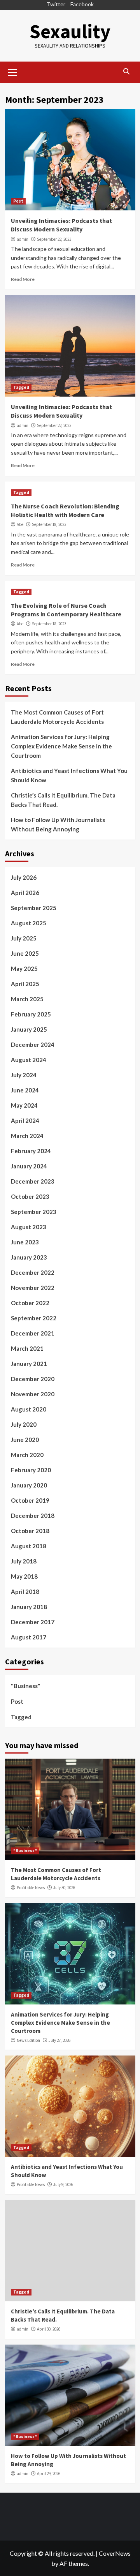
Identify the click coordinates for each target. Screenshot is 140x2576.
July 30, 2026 (64, 1888)
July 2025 (24, 938)
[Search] (127, 71)
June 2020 (25, 1440)
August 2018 (29, 1546)
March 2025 (27, 999)
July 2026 (24, 877)
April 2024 (25, 1120)
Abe (20, 524)
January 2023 (29, 1257)
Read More (23, 279)
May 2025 (24, 969)
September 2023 (34, 1212)
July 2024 (24, 1075)
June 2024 (25, 1090)
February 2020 (31, 1470)
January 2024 (29, 1166)
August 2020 (29, 1409)
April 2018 (25, 1591)
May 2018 (24, 1576)
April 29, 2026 (49, 2474)
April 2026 (25, 893)
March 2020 (27, 1455)
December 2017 (33, 1622)
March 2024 (27, 1136)
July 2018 (24, 1561)
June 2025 (25, 953)
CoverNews (115, 2553)
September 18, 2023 (49, 524)
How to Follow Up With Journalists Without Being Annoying (58, 824)
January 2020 (29, 1485)
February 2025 (31, 1014)
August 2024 (29, 1060)
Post (18, 201)
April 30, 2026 (49, 2329)
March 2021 (27, 1348)
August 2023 (29, 1227)
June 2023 (25, 1242)
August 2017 (29, 1637)
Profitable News (31, 1888)
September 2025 (34, 908)
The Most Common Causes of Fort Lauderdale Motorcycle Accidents (57, 717)
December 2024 (33, 1045)
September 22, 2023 (54, 239)
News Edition (28, 2040)
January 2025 (29, 1029)
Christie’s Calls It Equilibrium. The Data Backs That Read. (63, 800)
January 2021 (29, 1364)
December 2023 (33, 1181)
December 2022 (33, 1272)
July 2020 (24, 1424)
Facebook (82, 4)
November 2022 (33, 1288)
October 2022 (30, 1303)
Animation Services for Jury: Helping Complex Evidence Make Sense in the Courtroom (61, 746)
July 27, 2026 (59, 2040)
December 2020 (33, 1379)
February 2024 (31, 1151)
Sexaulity (70, 31)
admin (23, 239)
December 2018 (33, 1516)
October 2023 (30, 1196)
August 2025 (29, 923)
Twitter (56, 4)
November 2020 (33, 1394)
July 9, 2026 (63, 2184)
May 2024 (24, 1105)
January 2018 (29, 1607)
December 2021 (33, 1333)
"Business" (26, 1686)
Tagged (21, 387)
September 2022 (34, 1318)
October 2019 (30, 1500)
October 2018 (30, 1531)
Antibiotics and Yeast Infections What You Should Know (69, 775)
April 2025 (25, 984)
